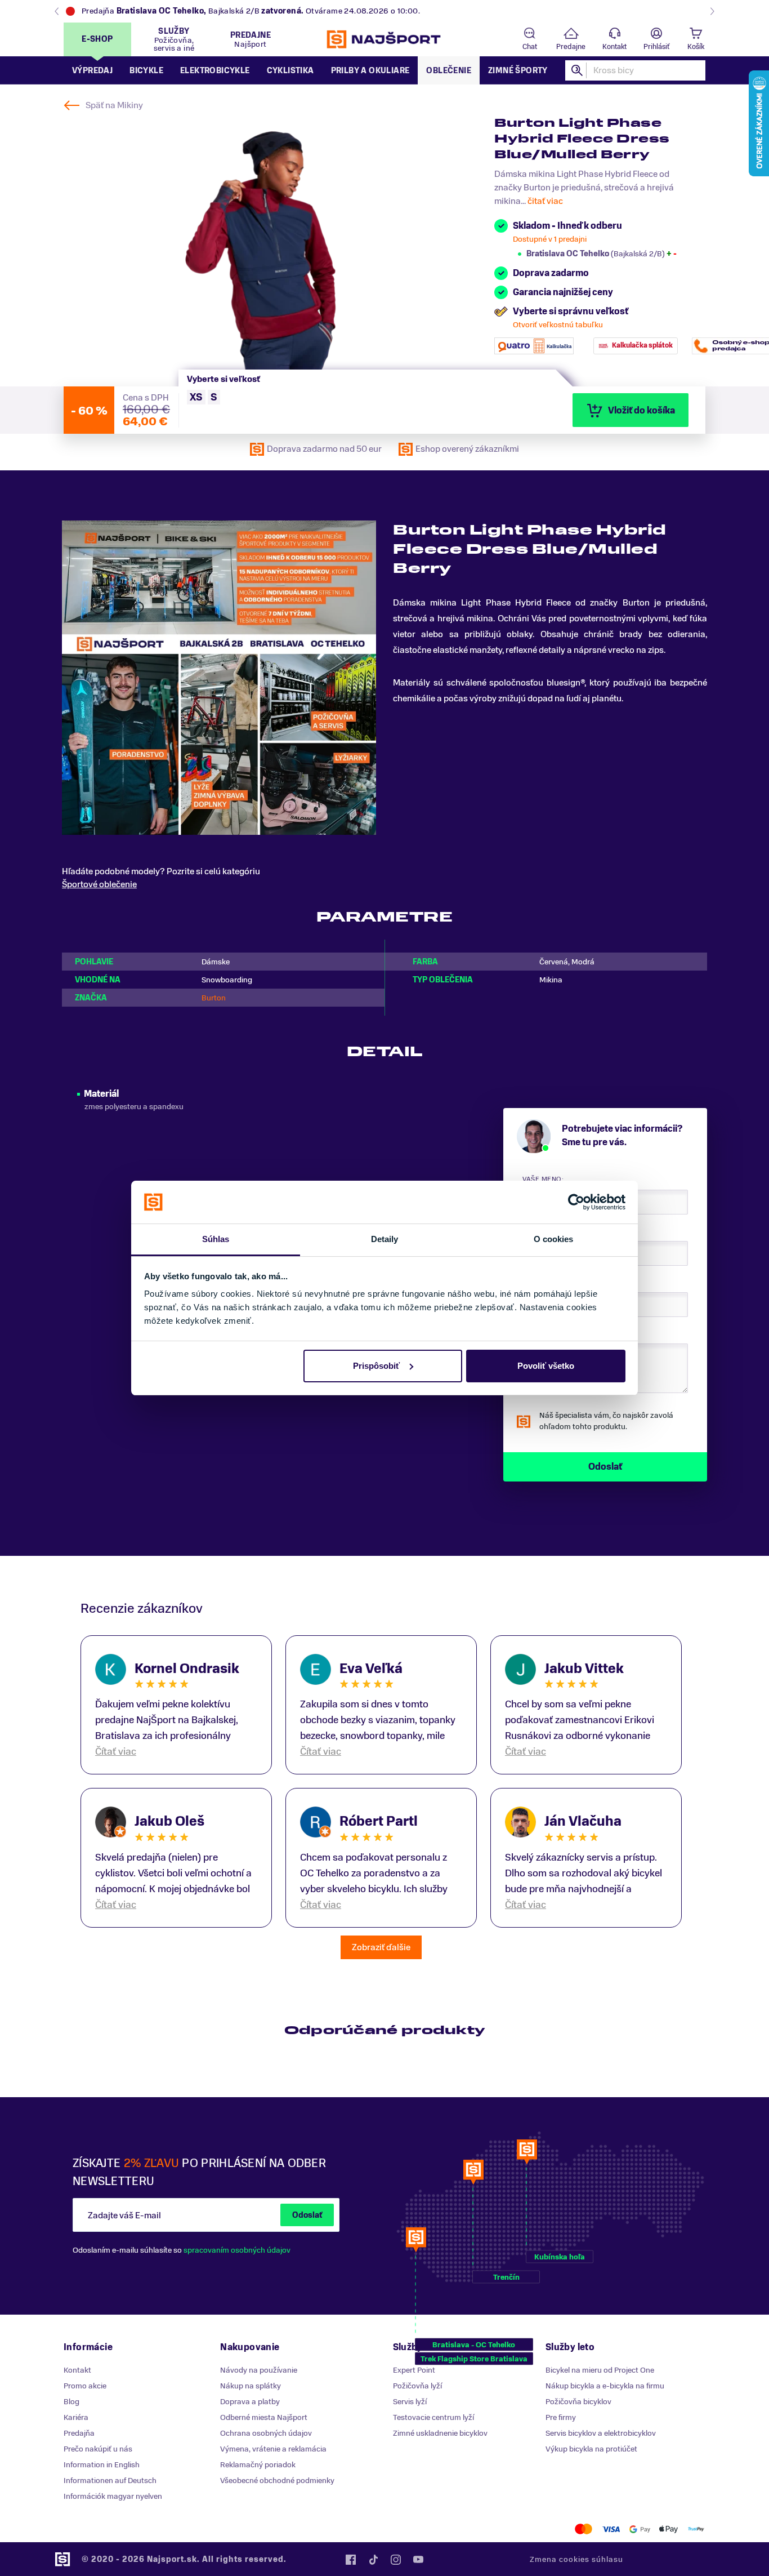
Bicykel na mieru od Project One (600, 2370)
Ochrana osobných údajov (266, 2433)
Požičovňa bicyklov (578, 2402)
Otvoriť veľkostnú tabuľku (558, 325)
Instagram (396, 2560)
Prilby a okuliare (370, 71)
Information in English (102, 2465)
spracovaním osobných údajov (237, 2250)
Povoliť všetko (546, 1366)
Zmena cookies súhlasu (576, 2559)
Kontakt (614, 47)
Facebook (351, 2560)
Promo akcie (85, 2386)
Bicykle (146, 71)
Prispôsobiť (376, 1366)
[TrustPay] (696, 2529)
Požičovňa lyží (417, 2386)
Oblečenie (449, 71)
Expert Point (414, 2370)
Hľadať (578, 70)
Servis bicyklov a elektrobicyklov (601, 2433)
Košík (696, 47)
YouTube (418, 2560)
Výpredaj (92, 71)
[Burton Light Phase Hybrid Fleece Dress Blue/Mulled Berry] (270, 243)
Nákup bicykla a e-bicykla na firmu (605, 2386)
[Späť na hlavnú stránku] (384, 39)
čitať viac (545, 201)
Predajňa (79, 2433)
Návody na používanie (259, 2370)
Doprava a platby (250, 2402)
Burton (214, 998)
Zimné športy (518, 71)
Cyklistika (290, 71)
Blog (71, 2402)
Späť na (114, 105)
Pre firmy (561, 2417)
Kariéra (76, 2417)
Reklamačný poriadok (258, 2465)
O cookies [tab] (554, 1239)
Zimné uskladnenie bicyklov (440, 2433)
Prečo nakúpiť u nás (98, 2449)
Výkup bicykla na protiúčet (591, 2449)
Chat (530, 47)
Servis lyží (410, 2402)
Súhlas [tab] (216, 1239)
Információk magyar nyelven (113, 2496)
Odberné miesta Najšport (264, 2417)
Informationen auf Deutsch (110, 2481)
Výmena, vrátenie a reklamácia (273, 2449)
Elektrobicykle (215, 71)
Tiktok (373, 2560)
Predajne (571, 47)
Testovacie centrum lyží (433, 2417)
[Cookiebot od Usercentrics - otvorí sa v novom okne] (576, 1202)
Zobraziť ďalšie (381, 1947)
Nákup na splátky (251, 2386)
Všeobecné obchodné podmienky (277, 2481)
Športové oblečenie (99, 884)
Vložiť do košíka (641, 411)
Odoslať (307, 2215)
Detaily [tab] (385, 1239)
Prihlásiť (656, 47)
